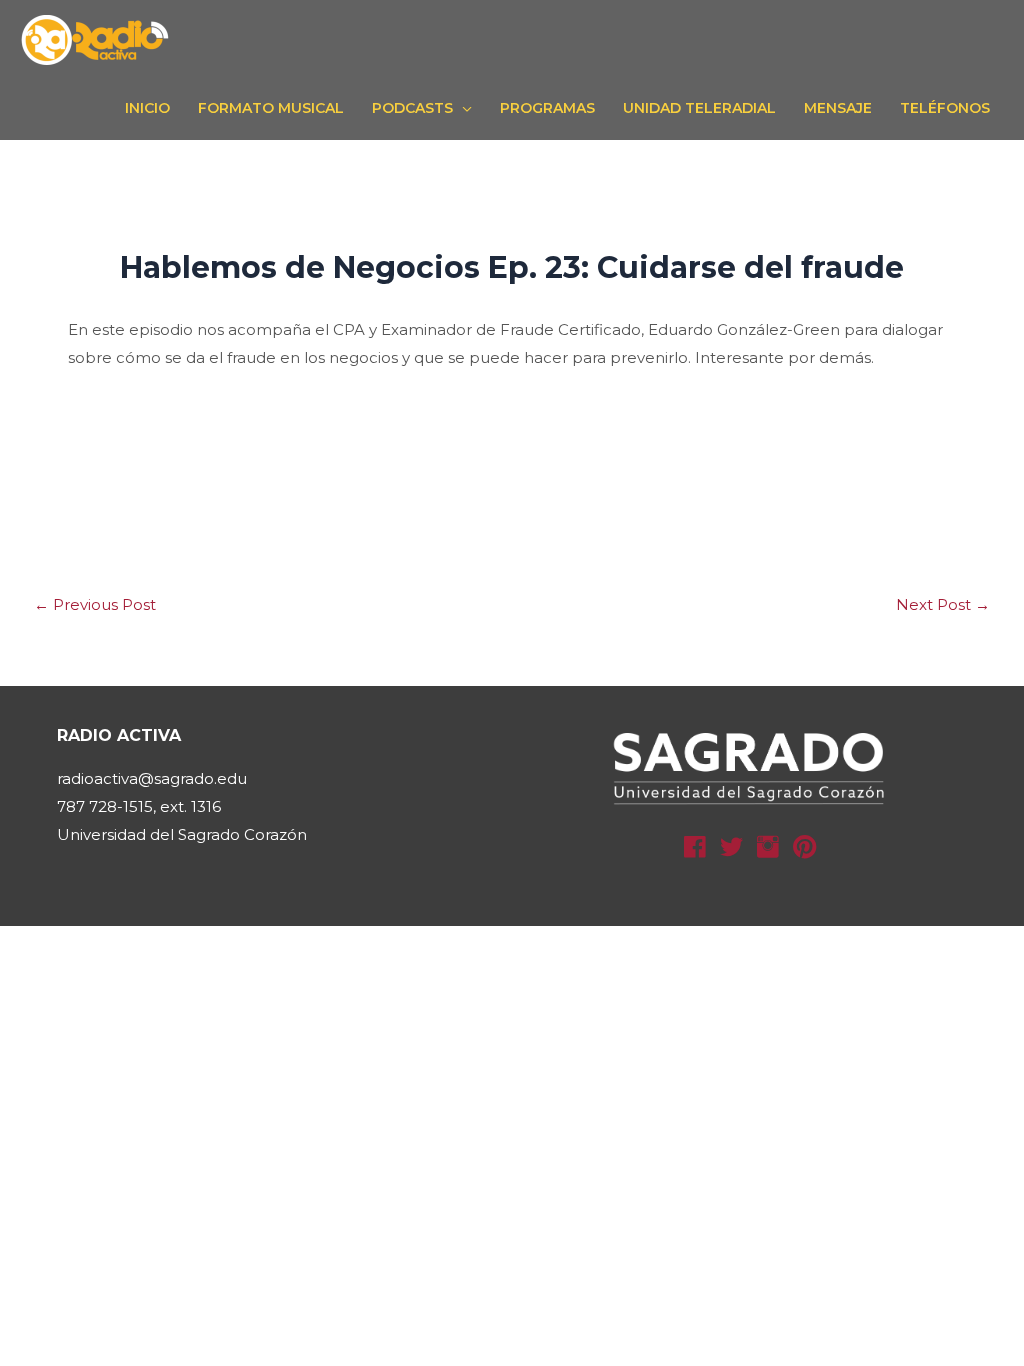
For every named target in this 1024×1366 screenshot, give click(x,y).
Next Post (943, 604)
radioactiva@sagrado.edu (152, 778)
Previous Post (95, 604)
